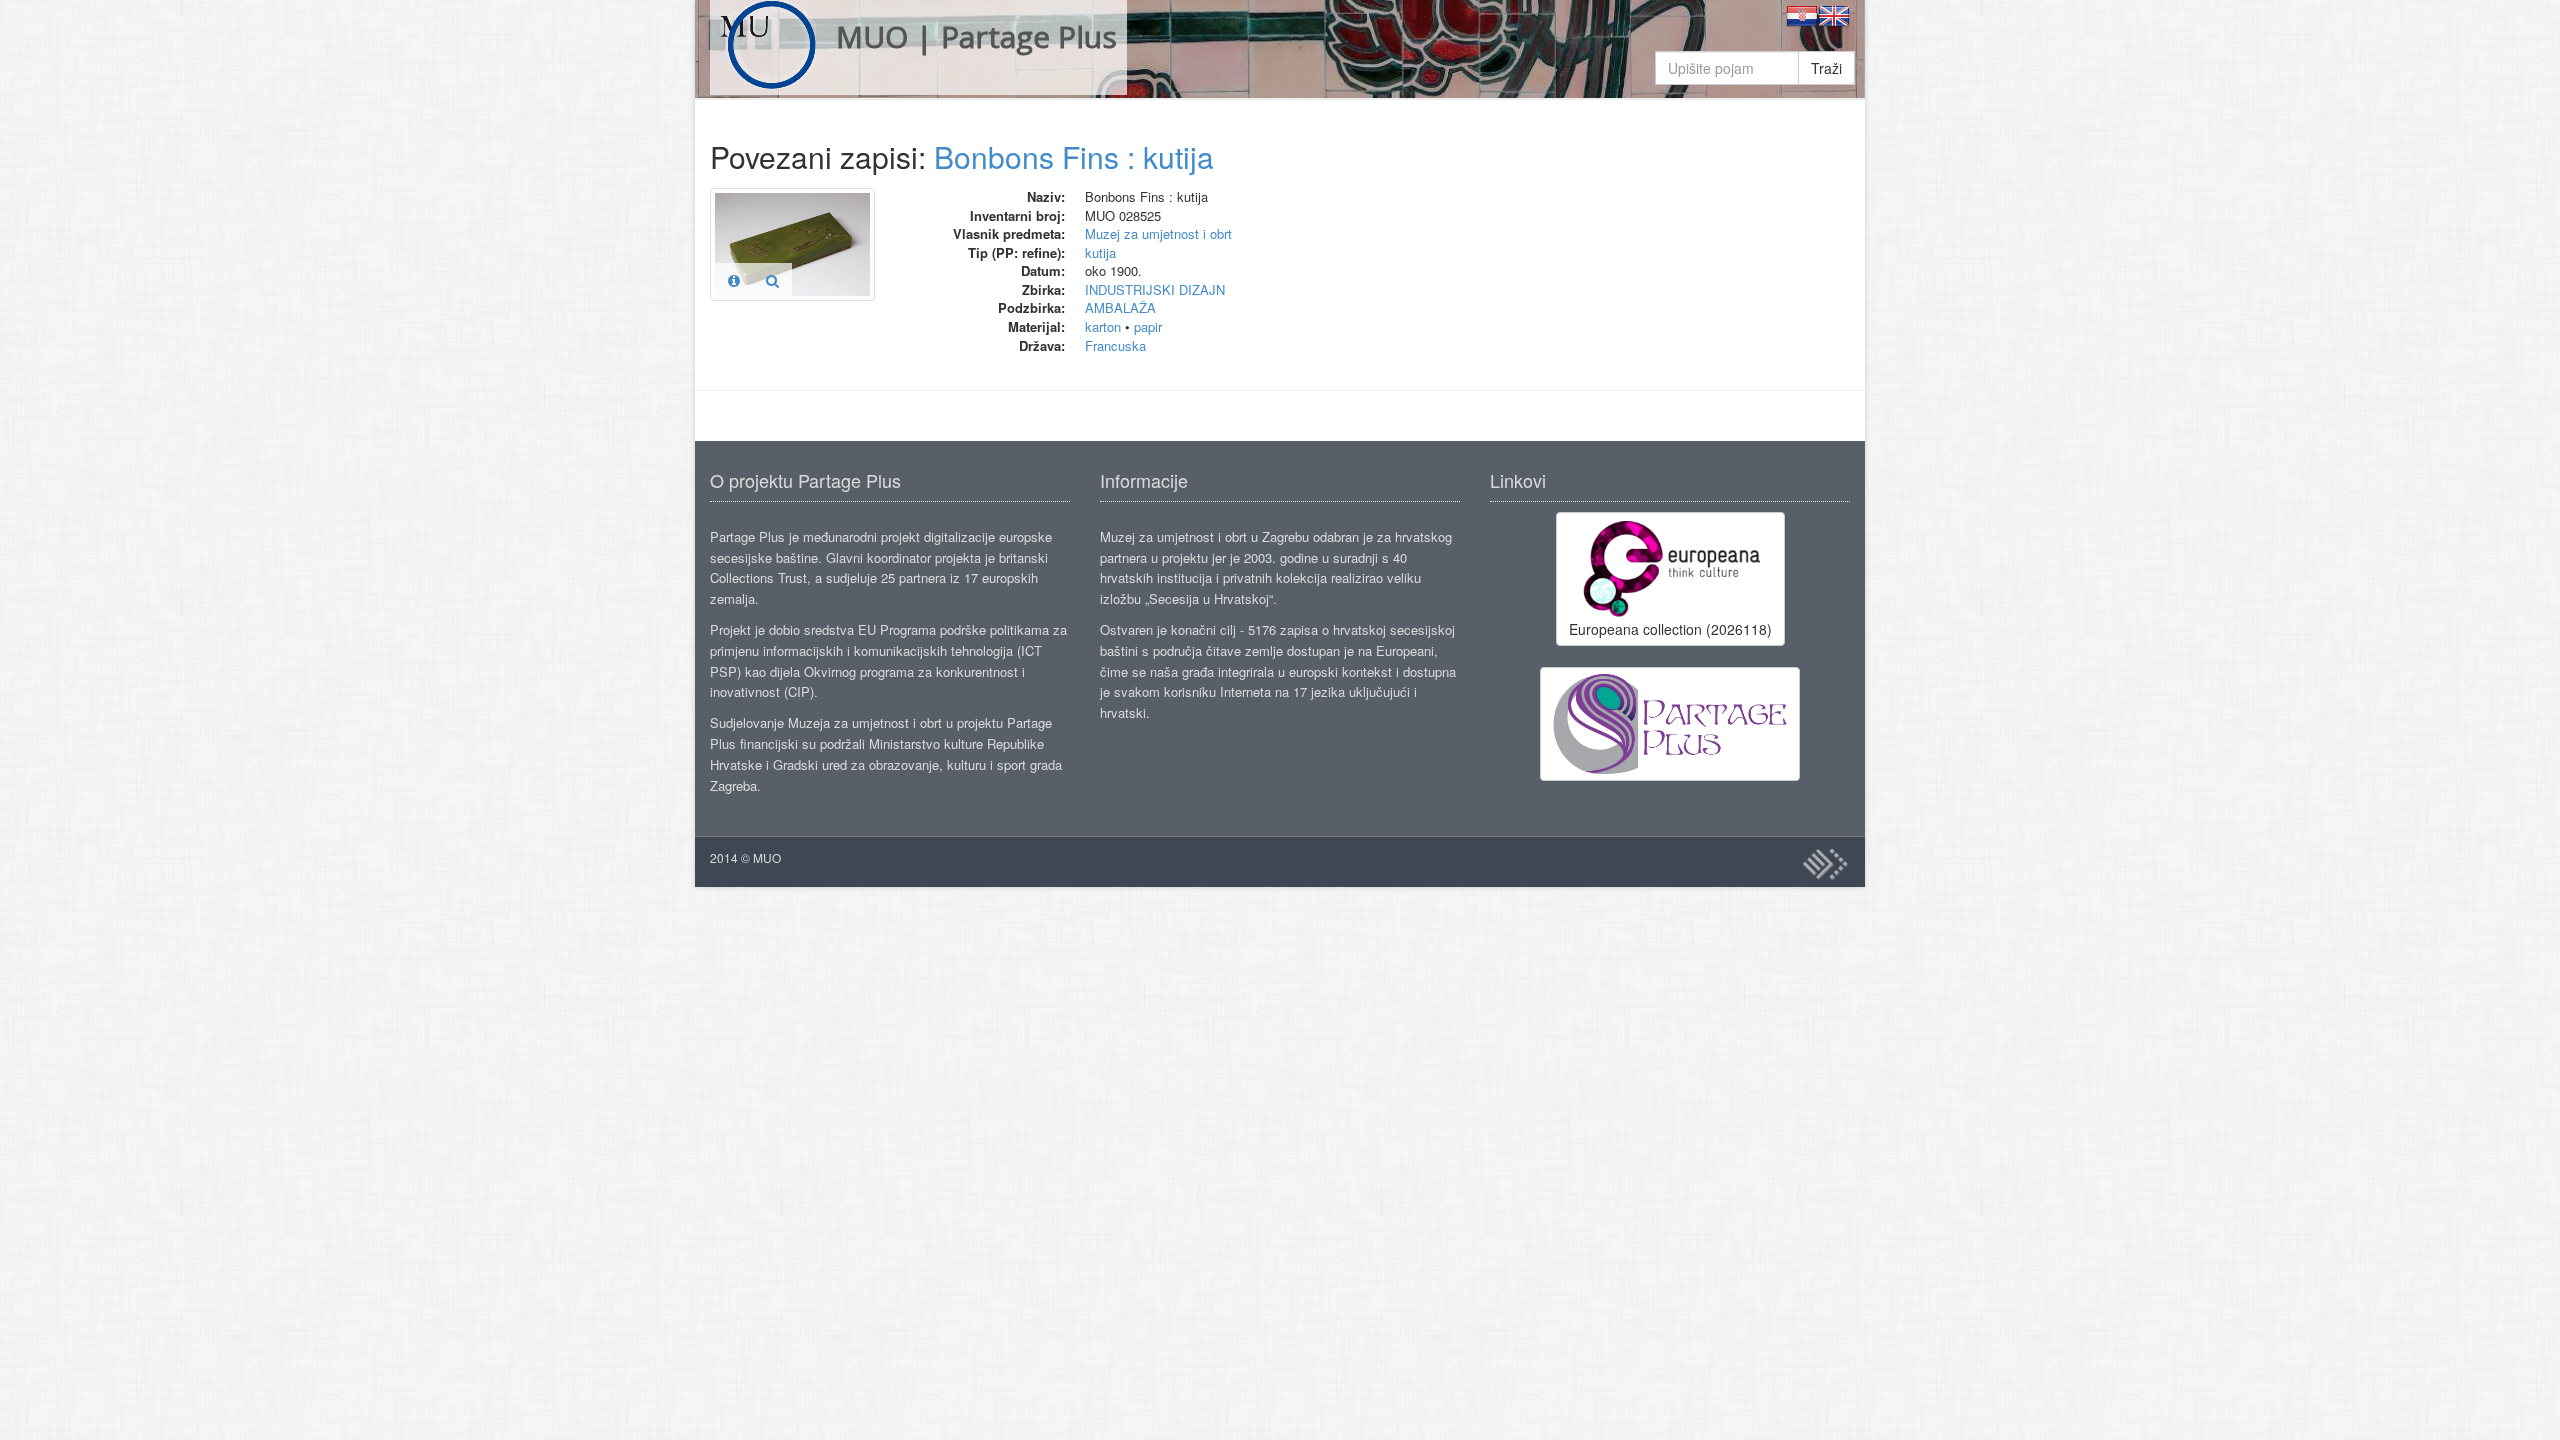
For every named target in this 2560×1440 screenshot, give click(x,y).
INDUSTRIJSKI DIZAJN (1155, 289)
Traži (1826, 68)
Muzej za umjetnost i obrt (1158, 233)
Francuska (1115, 345)
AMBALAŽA (1120, 307)
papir (1148, 326)
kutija (1100, 252)
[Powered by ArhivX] (1825, 864)
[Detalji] (734, 280)
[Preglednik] (772, 280)
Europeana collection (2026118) (1670, 629)
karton (1103, 326)
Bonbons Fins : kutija (1074, 156)
